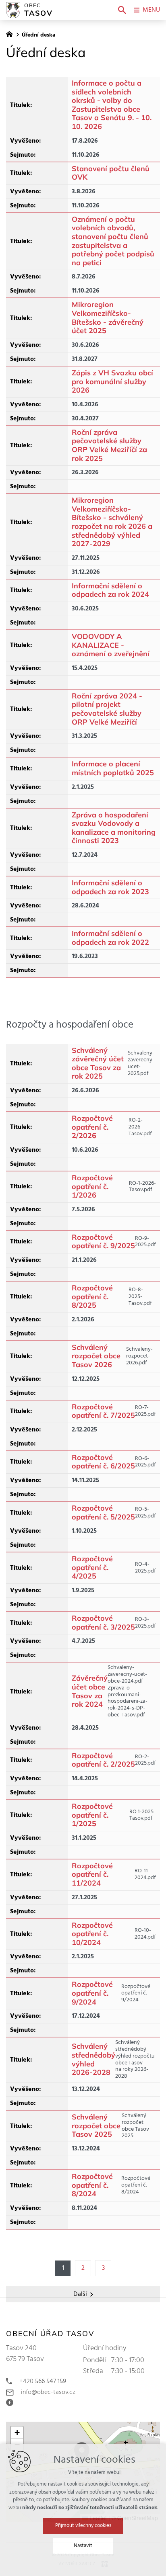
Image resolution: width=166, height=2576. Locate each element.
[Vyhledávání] (122, 10)
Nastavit (83, 2546)
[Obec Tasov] (11, 33)
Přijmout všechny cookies (83, 2526)
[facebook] (12, 2402)
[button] (17, 2433)
